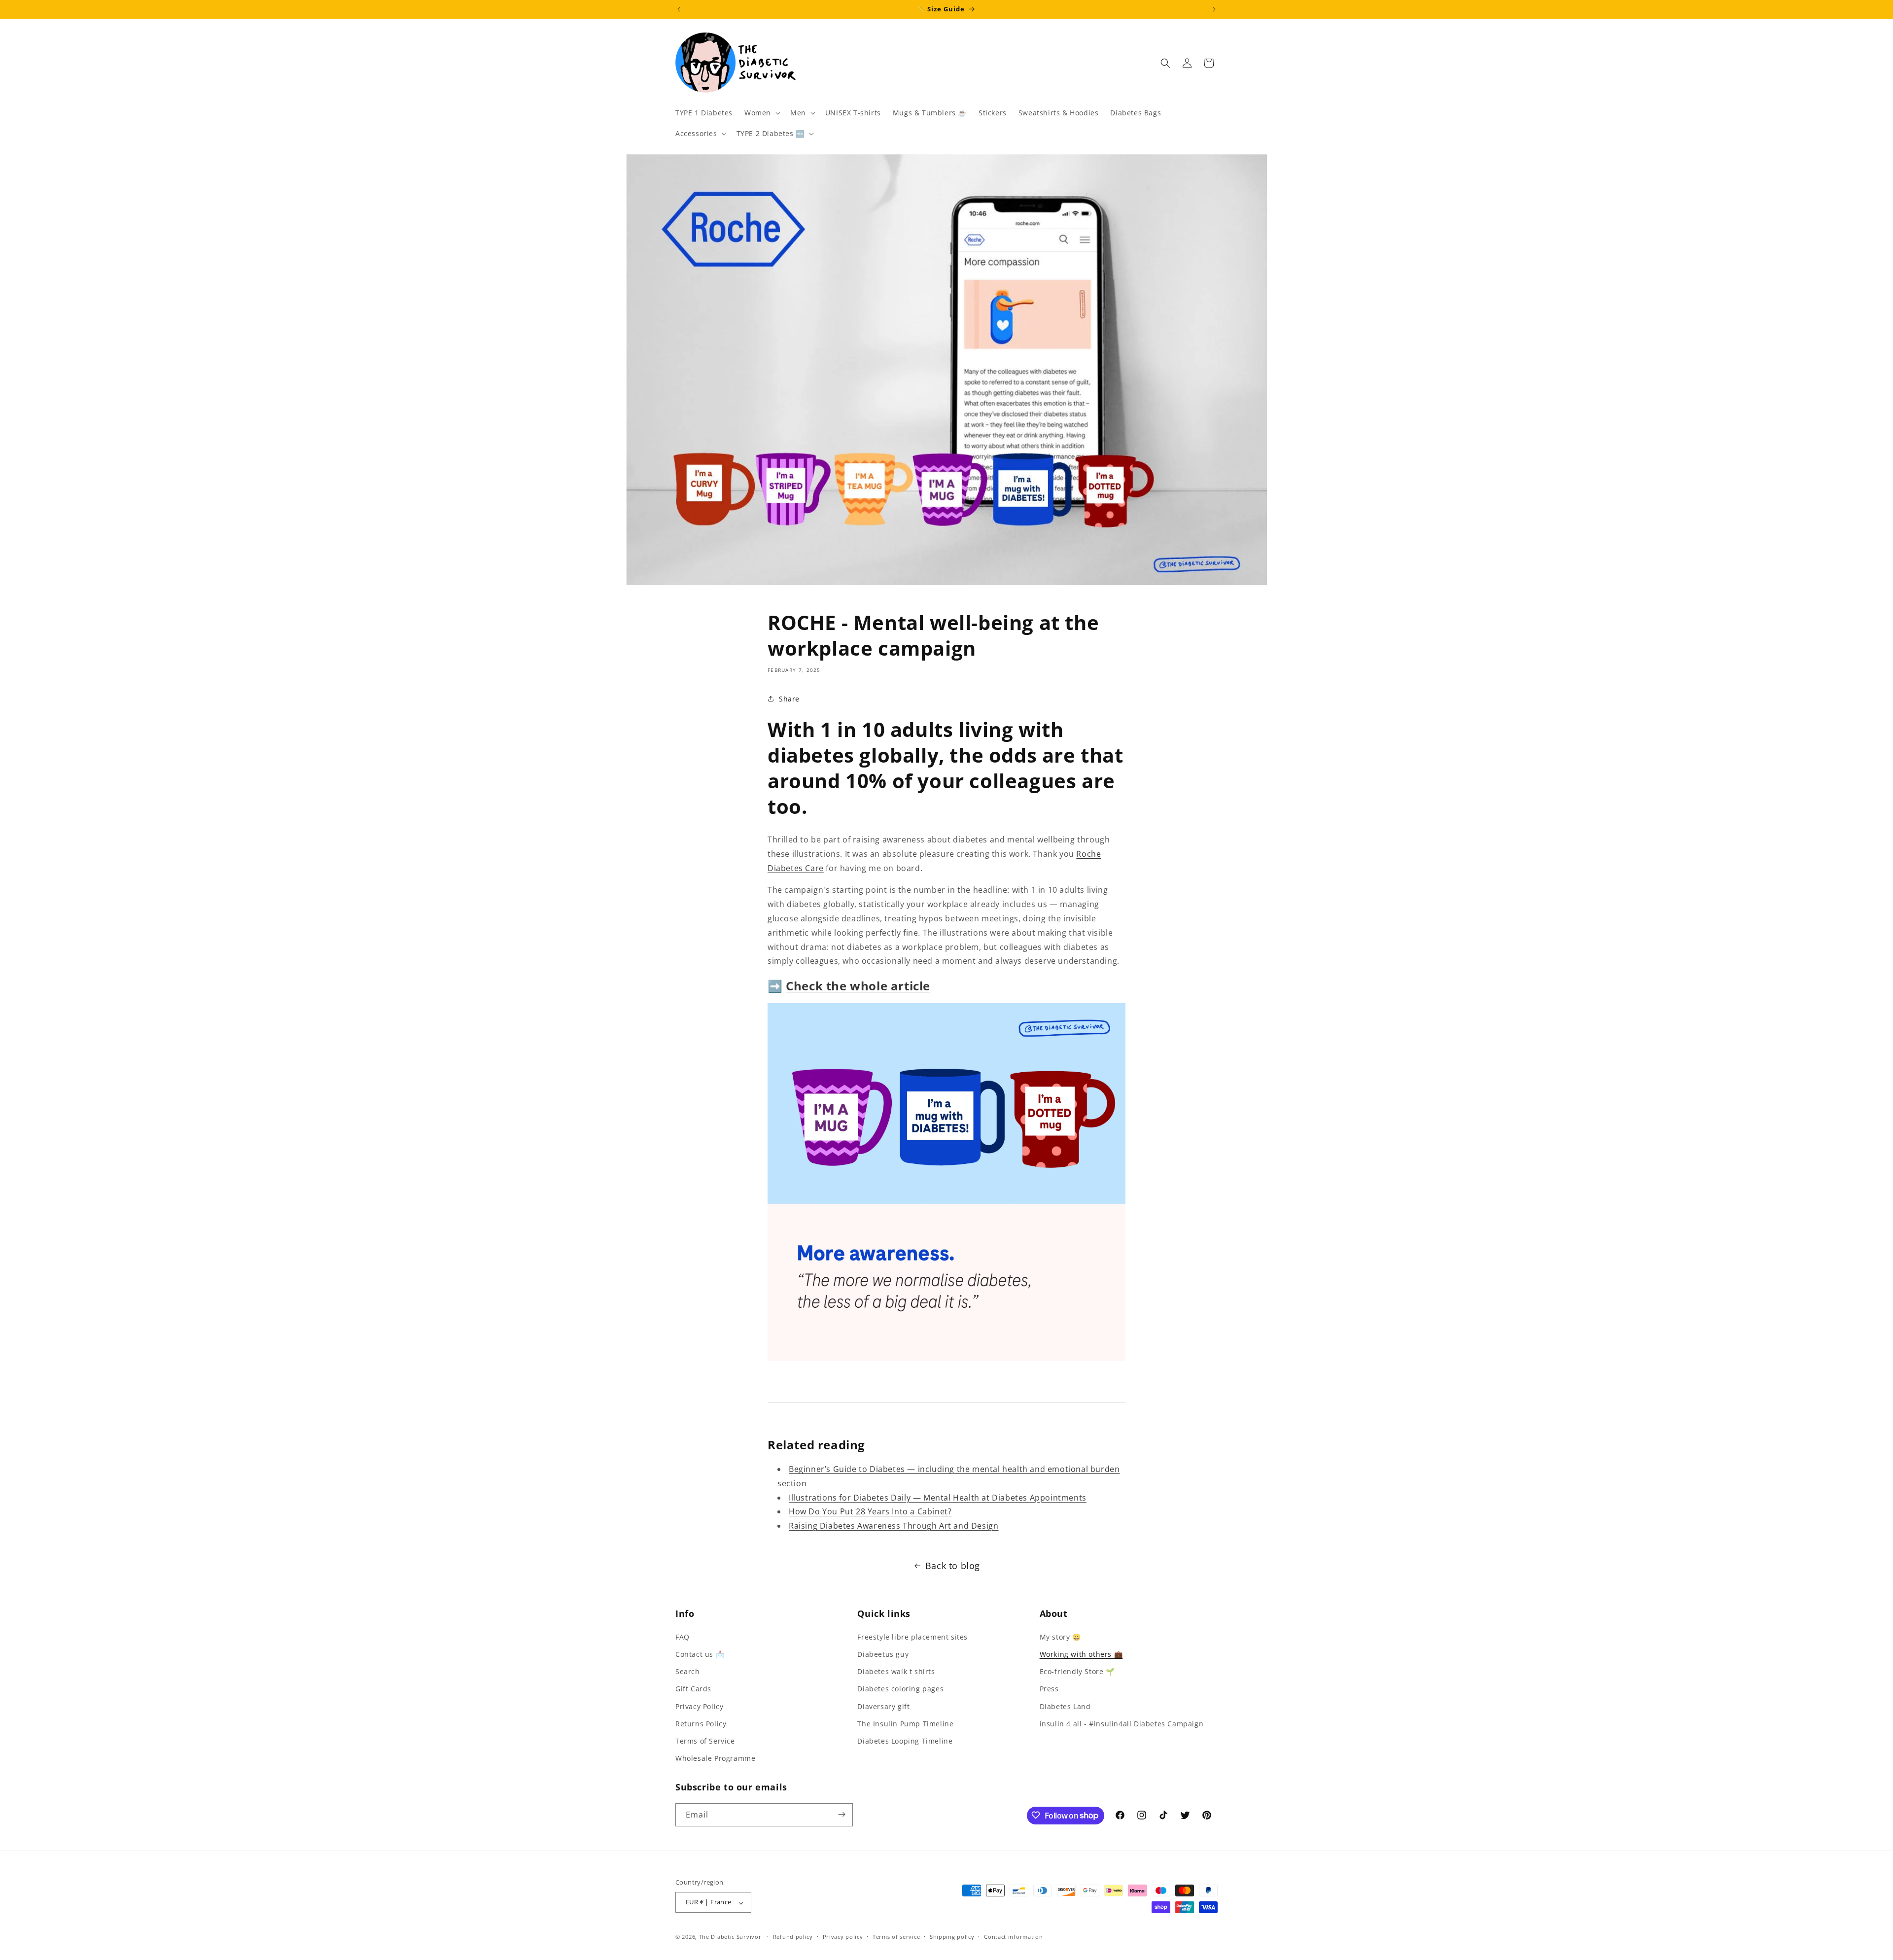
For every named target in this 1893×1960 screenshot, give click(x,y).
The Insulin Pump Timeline (905, 1723)
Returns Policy (701, 1723)
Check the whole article (858, 986)
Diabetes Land (1065, 1706)
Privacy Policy (699, 1706)
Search (688, 1671)
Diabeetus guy (883, 1654)
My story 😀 (1060, 1636)
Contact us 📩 (700, 1654)
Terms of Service (705, 1740)
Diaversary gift (883, 1706)
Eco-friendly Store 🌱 (1077, 1671)
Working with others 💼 (1081, 1654)
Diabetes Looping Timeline (905, 1740)
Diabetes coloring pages (900, 1689)
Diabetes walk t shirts (896, 1671)
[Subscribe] (841, 1814)
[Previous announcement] (679, 9)
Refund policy (793, 1937)
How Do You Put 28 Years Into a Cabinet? (870, 1511)
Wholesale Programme (715, 1758)
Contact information (1013, 1937)
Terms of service (896, 1937)
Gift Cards (693, 1689)
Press (1049, 1689)
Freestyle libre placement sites (912, 1636)
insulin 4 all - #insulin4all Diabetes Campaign (1122, 1723)
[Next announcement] (1214, 9)
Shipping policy (952, 1937)
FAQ (683, 1636)
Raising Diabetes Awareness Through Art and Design (894, 1526)
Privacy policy (843, 1937)
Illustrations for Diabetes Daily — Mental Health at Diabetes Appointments (938, 1498)
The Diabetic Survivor (730, 1937)
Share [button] (789, 699)
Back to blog (953, 1566)
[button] (761, 113)
